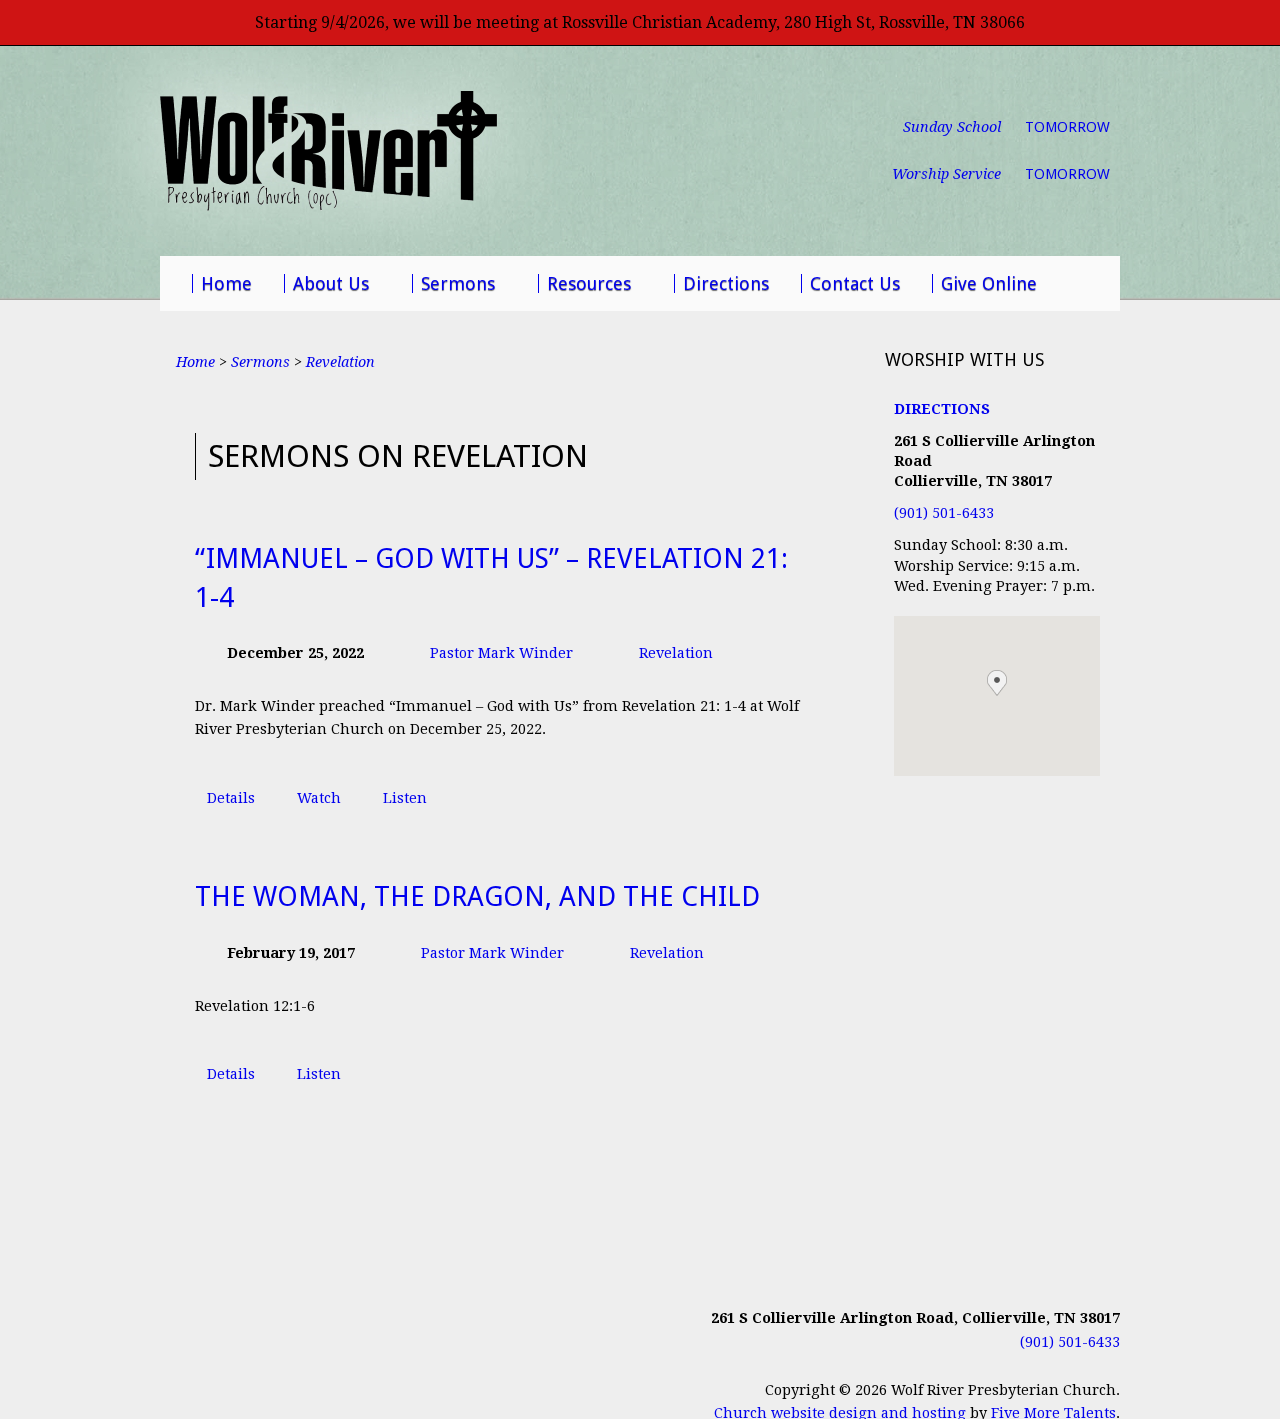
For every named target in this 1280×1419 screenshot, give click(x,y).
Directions (942, 409)
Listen (405, 798)
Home (195, 362)
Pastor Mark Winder (501, 653)
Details (231, 798)
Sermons (260, 362)
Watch (319, 798)
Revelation (340, 362)
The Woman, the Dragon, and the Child (477, 897)
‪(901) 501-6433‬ (944, 513)
